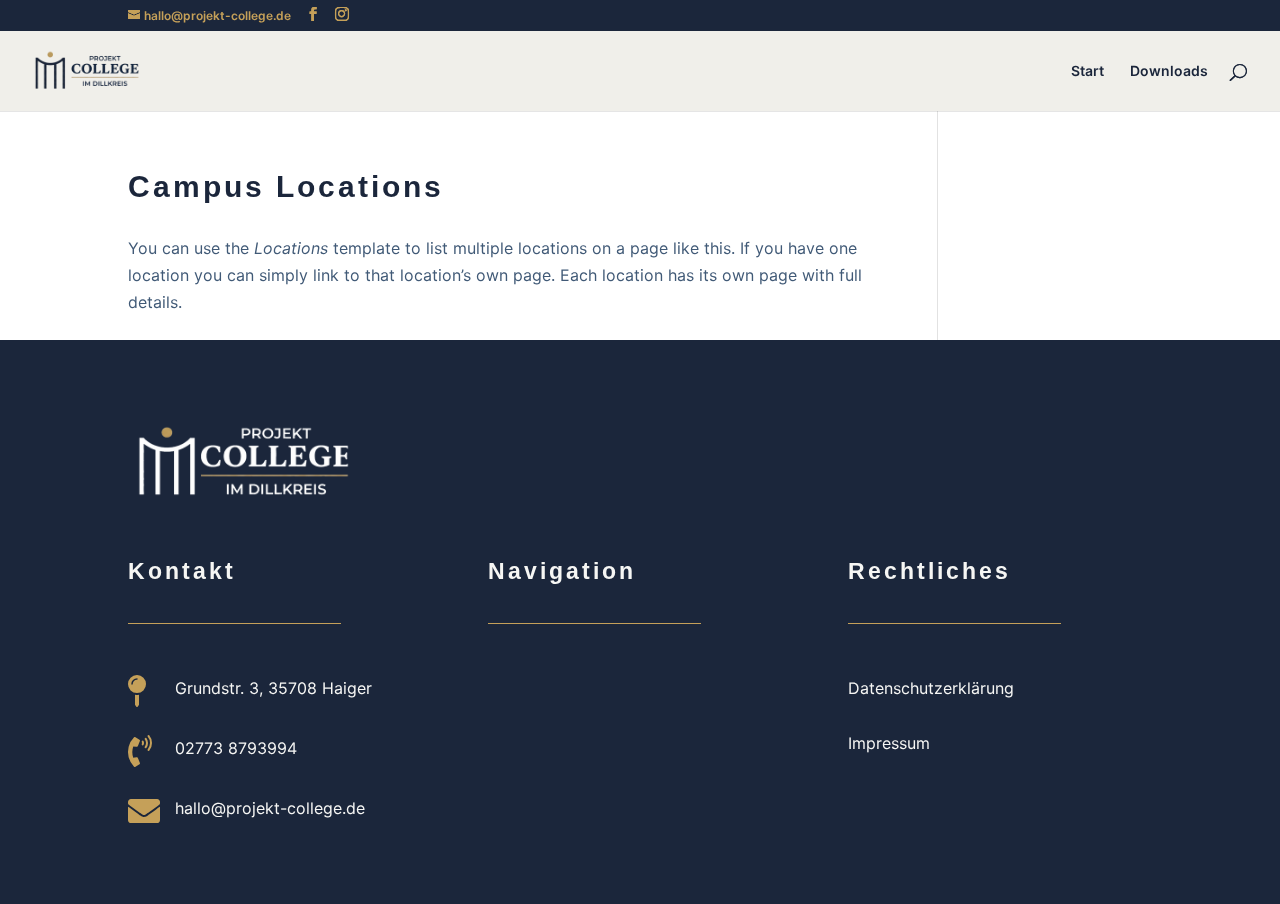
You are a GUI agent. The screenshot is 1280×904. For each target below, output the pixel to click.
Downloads (1169, 71)
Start (1087, 71)
